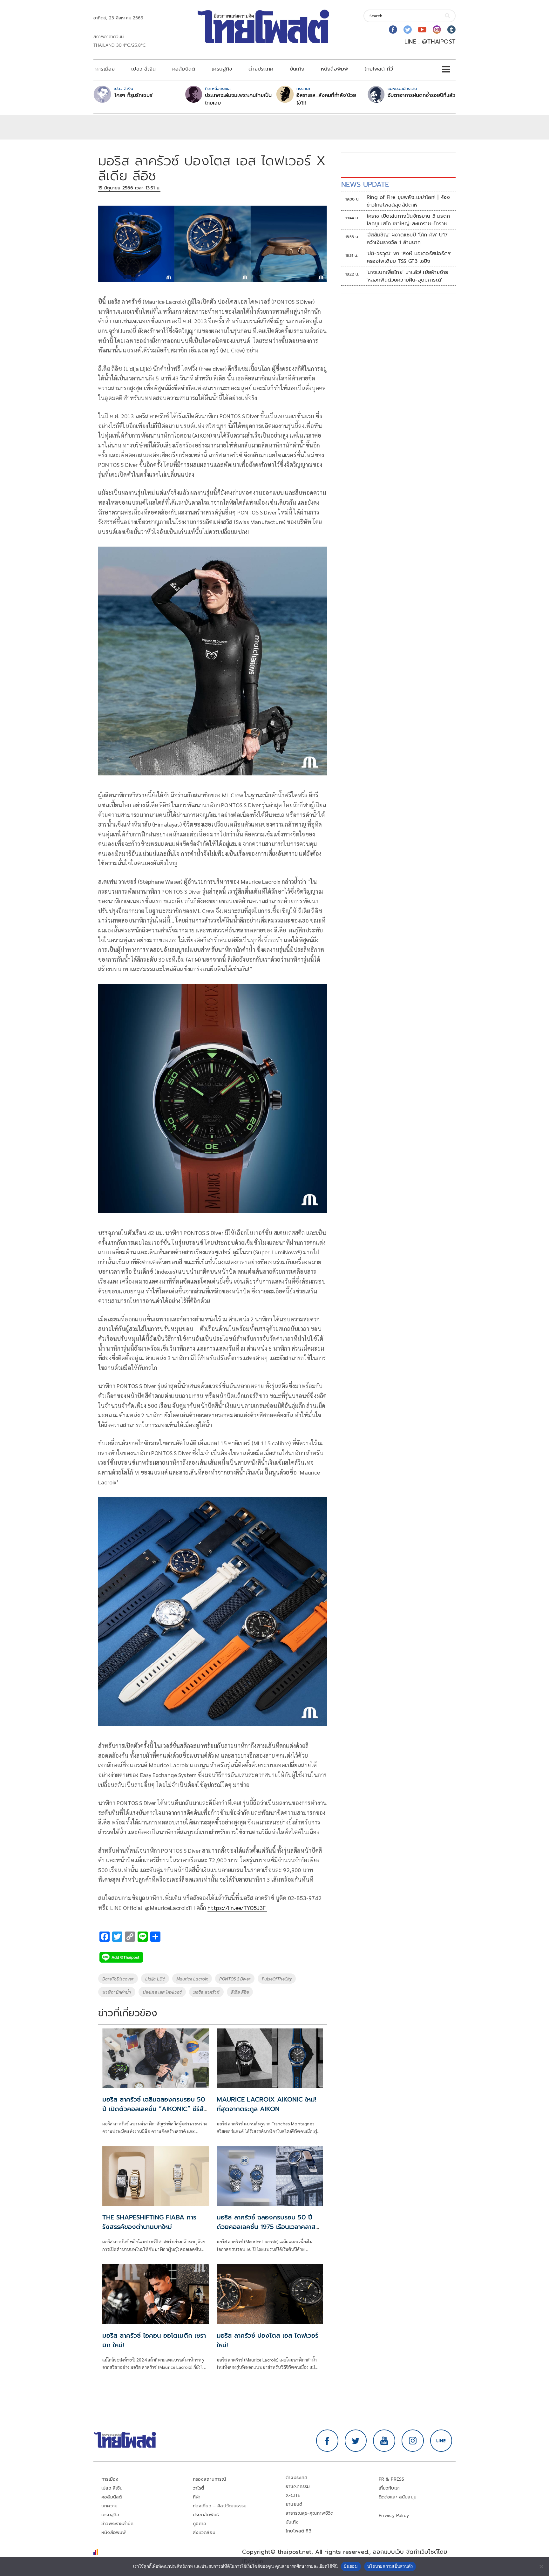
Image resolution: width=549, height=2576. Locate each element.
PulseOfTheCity (277, 1979)
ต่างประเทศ (261, 69)
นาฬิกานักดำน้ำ (117, 1992)
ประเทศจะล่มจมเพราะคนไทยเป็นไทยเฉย (238, 99)
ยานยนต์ (294, 2504)
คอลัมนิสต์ (184, 69)
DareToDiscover (118, 1979)
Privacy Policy (394, 2515)
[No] (541, 2566)
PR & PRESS (392, 2479)
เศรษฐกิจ (222, 69)
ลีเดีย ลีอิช (240, 1992)
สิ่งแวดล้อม (204, 2533)
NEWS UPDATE (365, 184)
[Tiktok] (451, 30)
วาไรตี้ (199, 2488)
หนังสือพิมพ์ (334, 69)
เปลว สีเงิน (143, 69)
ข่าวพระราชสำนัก (117, 2524)
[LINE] (441, 2441)
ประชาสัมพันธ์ (206, 2515)
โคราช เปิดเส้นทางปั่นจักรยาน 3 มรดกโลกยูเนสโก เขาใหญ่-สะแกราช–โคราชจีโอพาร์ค (408, 220)
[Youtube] (422, 30)
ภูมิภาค (200, 2524)
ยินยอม (351, 2566)
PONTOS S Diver (235, 1979)
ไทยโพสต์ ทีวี (379, 69)
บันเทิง (297, 69)
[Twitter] (408, 30)
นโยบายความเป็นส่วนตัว (390, 2566)
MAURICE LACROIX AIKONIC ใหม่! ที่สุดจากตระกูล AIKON (266, 2104)
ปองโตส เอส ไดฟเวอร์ (162, 1992)
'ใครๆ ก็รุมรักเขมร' (133, 95)
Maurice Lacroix (192, 1979)
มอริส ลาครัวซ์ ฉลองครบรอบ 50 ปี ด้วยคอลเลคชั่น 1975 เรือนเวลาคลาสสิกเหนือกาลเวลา (268, 2227)
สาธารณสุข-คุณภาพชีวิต (309, 2513)
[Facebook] (393, 30)
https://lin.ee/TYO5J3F (237, 1908)
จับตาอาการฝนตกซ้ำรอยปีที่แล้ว (421, 95)
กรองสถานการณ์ (210, 2479)
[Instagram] (437, 30)
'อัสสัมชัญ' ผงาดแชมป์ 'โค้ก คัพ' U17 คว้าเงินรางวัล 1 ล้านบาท (407, 239)
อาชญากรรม (298, 2487)
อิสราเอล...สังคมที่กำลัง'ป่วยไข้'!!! (326, 99)
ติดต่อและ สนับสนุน (398, 2497)
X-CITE (293, 2495)
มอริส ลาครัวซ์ (206, 1992)
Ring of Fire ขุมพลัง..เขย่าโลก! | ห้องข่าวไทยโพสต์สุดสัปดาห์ (408, 201)
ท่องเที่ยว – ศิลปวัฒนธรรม (220, 2506)
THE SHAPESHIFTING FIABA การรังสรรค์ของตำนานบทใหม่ (149, 2222)
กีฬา (197, 2497)
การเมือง (105, 69)
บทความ (109, 2506)
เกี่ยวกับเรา (389, 2488)
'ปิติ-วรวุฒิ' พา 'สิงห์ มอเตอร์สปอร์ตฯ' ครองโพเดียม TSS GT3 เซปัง (409, 257)
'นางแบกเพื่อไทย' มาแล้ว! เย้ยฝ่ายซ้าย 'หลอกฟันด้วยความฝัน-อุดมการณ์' (408, 276)
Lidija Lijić (155, 1979)
